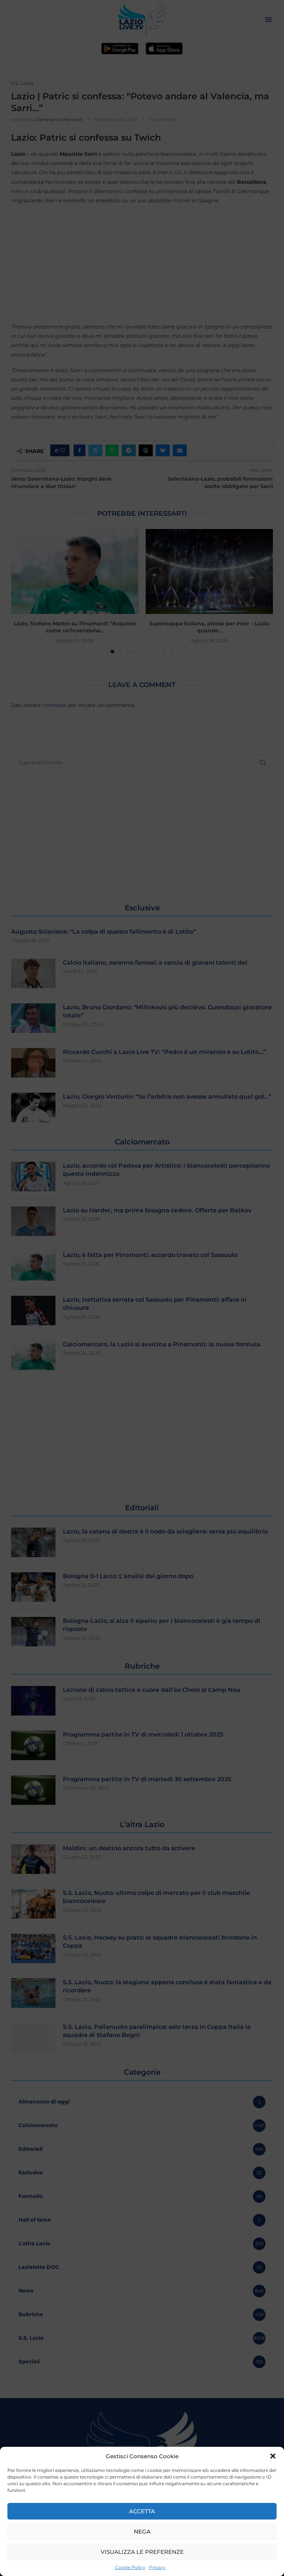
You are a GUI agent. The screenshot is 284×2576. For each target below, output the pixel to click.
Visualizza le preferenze (142, 2552)
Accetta (142, 2511)
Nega (142, 2532)
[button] (273, 2456)
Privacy (157, 2567)
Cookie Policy (130, 2567)
